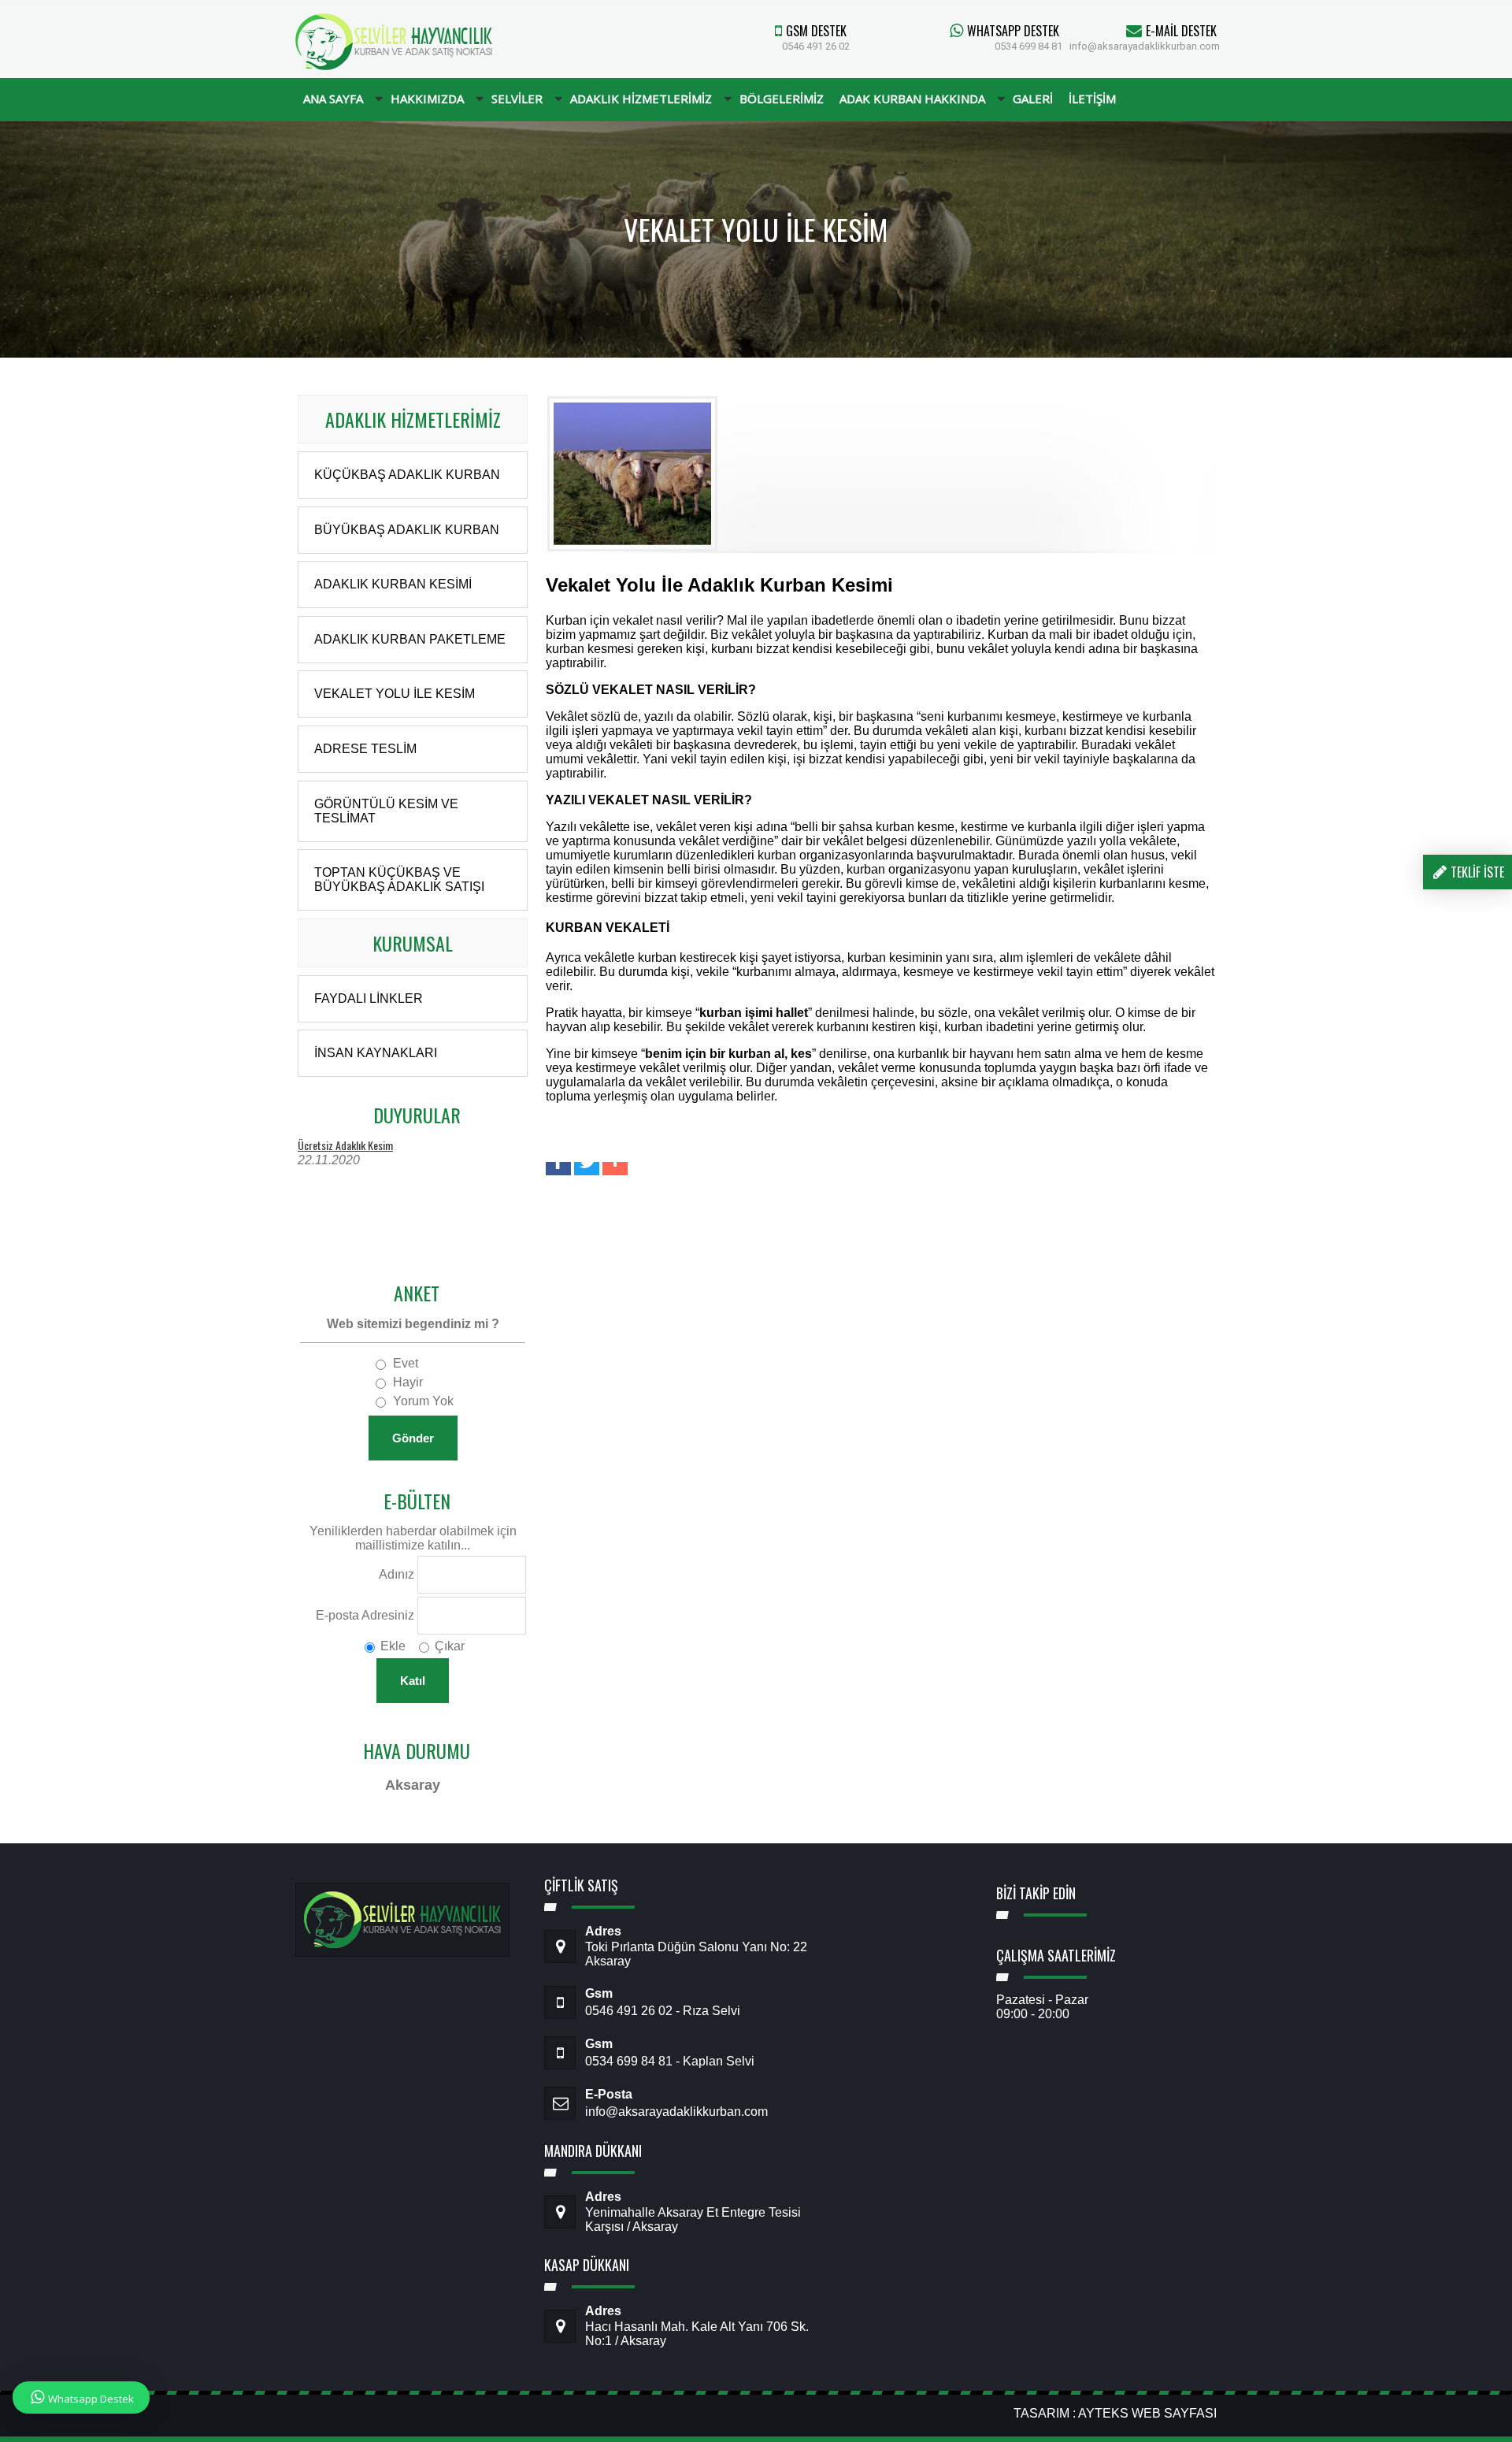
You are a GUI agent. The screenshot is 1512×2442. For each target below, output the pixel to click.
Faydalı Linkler (369, 998)
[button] (558, 1169)
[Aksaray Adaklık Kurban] (394, 66)
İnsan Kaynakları (376, 1053)
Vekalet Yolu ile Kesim (395, 694)
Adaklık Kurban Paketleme (410, 639)
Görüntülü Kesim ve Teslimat (386, 811)
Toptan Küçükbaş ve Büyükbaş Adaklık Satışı (399, 880)
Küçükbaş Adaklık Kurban (407, 475)
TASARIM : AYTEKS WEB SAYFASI (1115, 2413)
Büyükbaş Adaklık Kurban (407, 530)
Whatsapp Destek (91, 2399)
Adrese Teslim (365, 749)
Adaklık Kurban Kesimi (393, 584)
